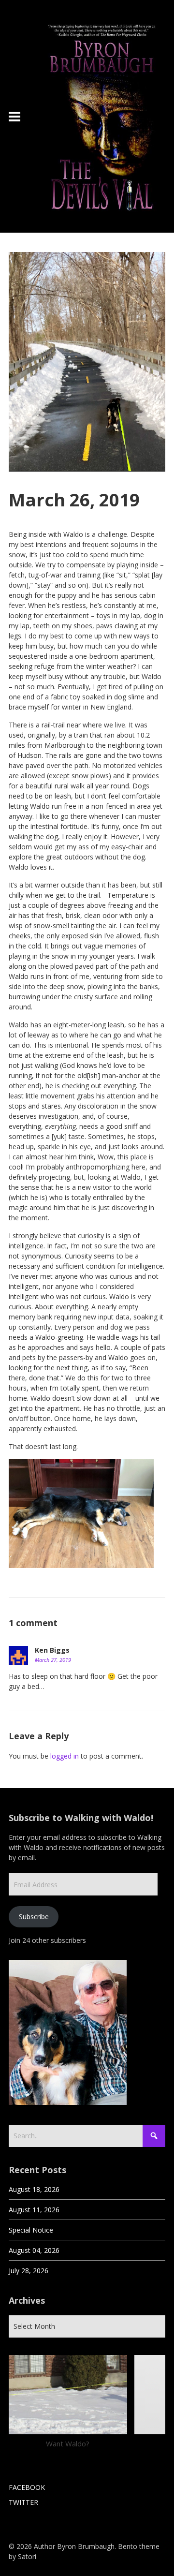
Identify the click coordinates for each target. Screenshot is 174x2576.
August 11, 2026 (34, 2210)
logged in (65, 1756)
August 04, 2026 (34, 2250)
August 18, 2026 (34, 2189)
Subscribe (34, 1917)
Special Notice (31, 2230)
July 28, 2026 (29, 2271)
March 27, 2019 (53, 1660)
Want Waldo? (68, 2443)
